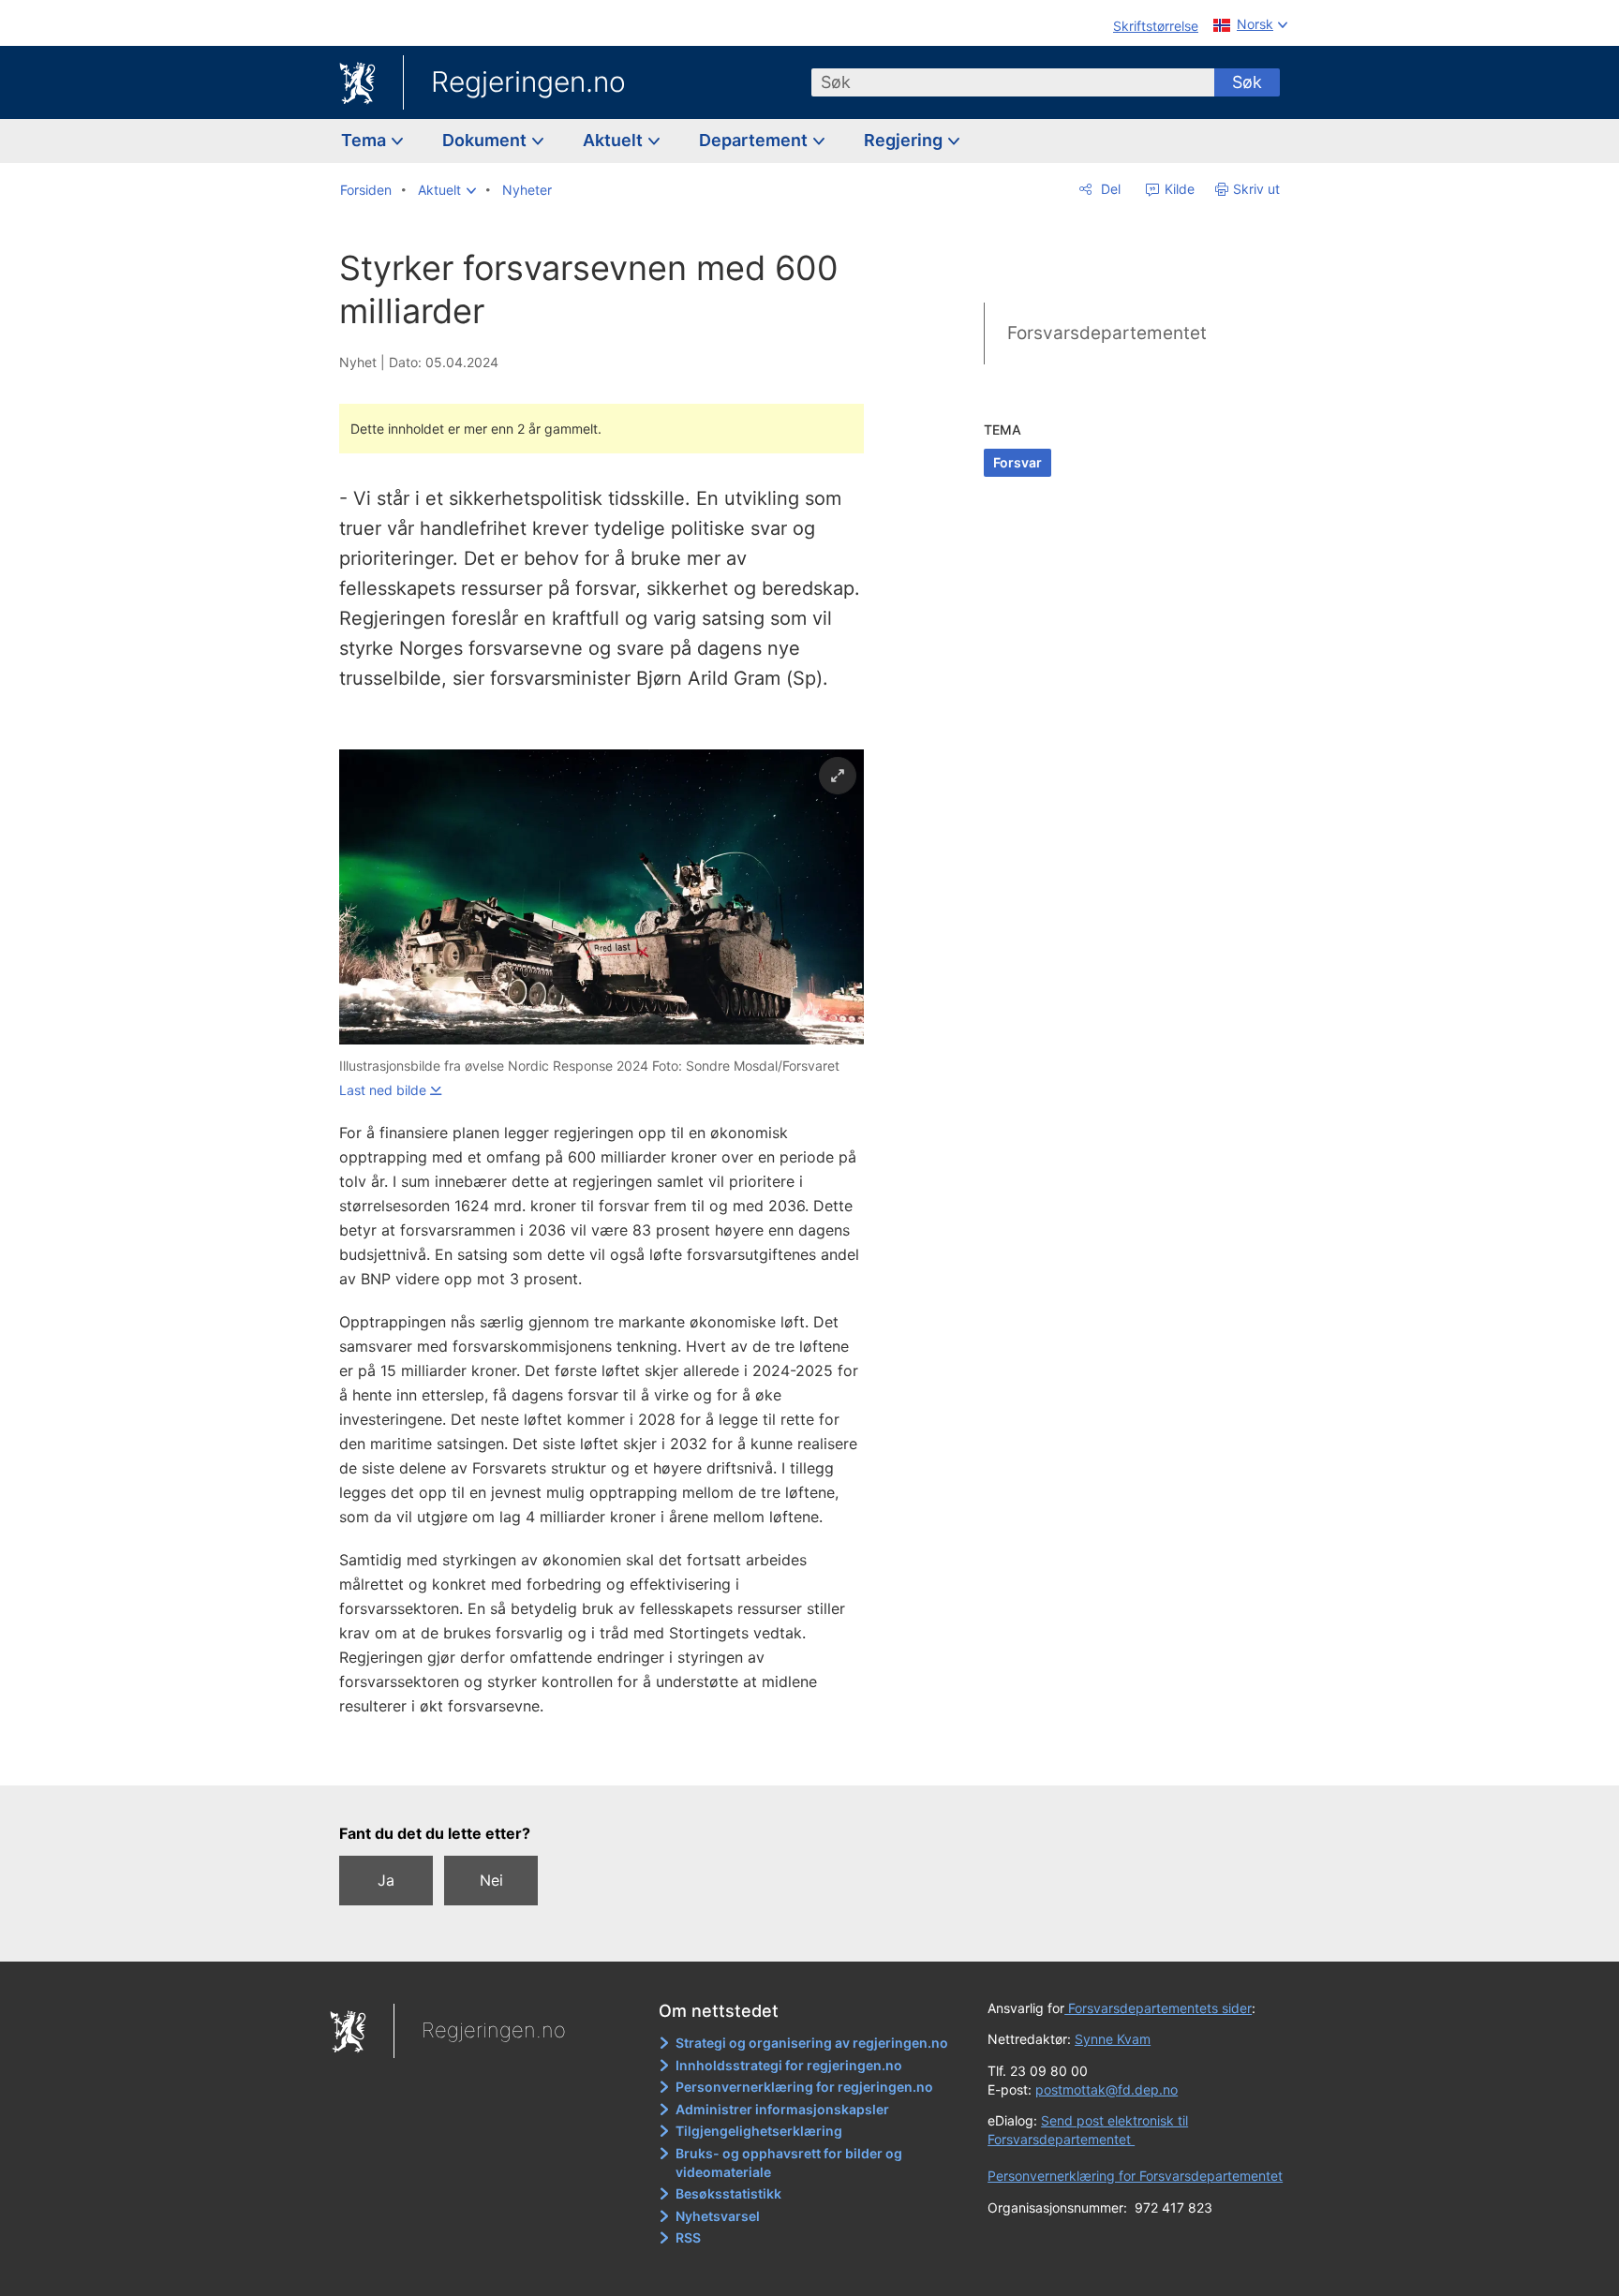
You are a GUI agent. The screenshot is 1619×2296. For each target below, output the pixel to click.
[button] (447, 190)
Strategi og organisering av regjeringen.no (812, 2043)
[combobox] (1013, 82)
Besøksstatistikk (728, 2193)
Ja (386, 1880)
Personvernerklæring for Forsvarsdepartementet (1135, 2176)
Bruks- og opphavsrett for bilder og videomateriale (789, 2163)
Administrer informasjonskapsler (782, 2109)
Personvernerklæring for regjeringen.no (804, 2087)
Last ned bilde (383, 1090)
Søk (1247, 82)
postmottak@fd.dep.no (1107, 2089)
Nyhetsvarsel (718, 2216)
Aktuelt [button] (615, 140)
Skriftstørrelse (1156, 26)
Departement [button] (755, 140)
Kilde (1178, 189)
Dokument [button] (486, 140)
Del (1109, 189)
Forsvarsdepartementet (1107, 333)
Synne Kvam (1113, 2039)
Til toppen (611, 1757)
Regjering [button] (905, 140)
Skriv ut (1256, 189)
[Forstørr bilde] (838, 776)
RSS (688, 2237)
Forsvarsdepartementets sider (1158, 2008)
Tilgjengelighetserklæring (759, 2131)
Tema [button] (365, 140)
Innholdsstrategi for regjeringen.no (789, 2065)
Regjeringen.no (528, 81)
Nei (491, 1880)
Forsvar (1017, 462)
